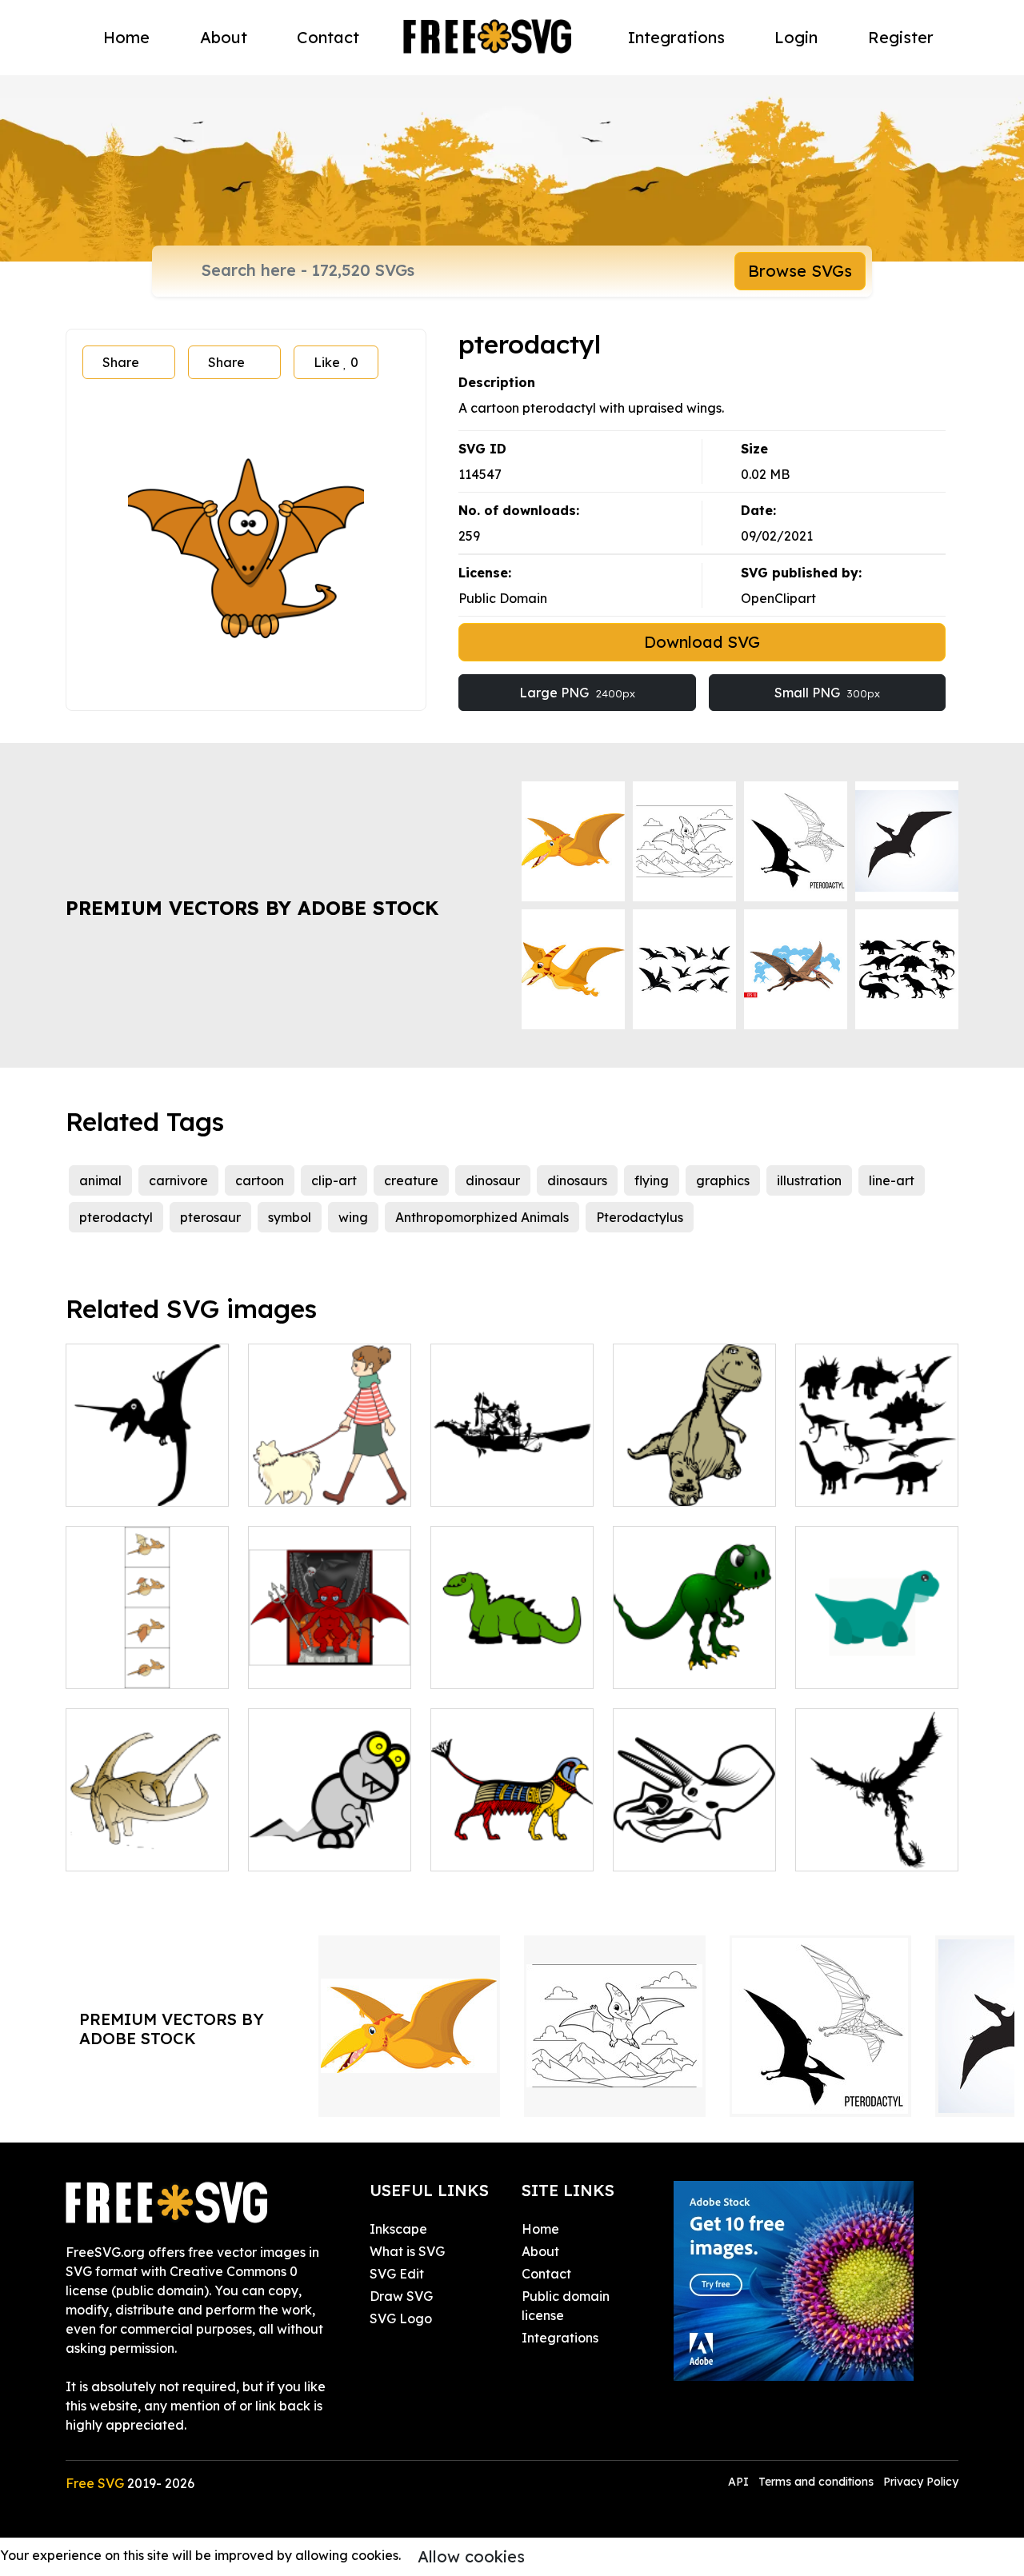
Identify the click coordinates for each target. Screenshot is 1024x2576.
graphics (723, 1180)
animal (100, 1180)
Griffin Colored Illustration (512, 1839)
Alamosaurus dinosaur (148, 1839)
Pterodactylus (640, 1217)
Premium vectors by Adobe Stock (252, 908)
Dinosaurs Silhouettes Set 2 (877, 1475)
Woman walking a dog (330, 1475)
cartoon (260, 1180)
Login (796, 37)
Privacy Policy (921, 2482)
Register (901, 37)
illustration (809, 1180)
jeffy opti (841, 1667)
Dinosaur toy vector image (512, 1657)
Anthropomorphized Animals (482, 1217)
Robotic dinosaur (318, 1849)
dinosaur (493, 1180)
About (224, 37)
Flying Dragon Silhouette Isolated (877, 1839)
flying (652, 1180)
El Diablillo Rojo (314, 1667)
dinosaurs (577, 1180)
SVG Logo (401, 2318)
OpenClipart (778, 598)
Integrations (676, 37)
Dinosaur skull (673, 1849)
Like (336, 362)
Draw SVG (401, 2296)
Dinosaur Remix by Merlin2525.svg (694, 1657)
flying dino (116, 1484)
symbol (290, 1217)
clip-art (334, 1180)
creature (411, 1180)
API (740, 2482)
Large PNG (577, 693)
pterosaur (210, 1217)
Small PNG (827, 693)
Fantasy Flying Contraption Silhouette (512, 1465)
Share (121, 362)
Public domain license (566, 2306)
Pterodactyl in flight (144, 1667)
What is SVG (407, 2251)
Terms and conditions (816, 2482)
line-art (892, 1180)
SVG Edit (397, 2274)
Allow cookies (471, 2556)
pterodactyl (116, 1217)
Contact (328, 37)
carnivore (178, 1180)
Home (126, 37)
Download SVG (702, 642)
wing (353, 1217)
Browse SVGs (800, 271)
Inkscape (398, 2229)
